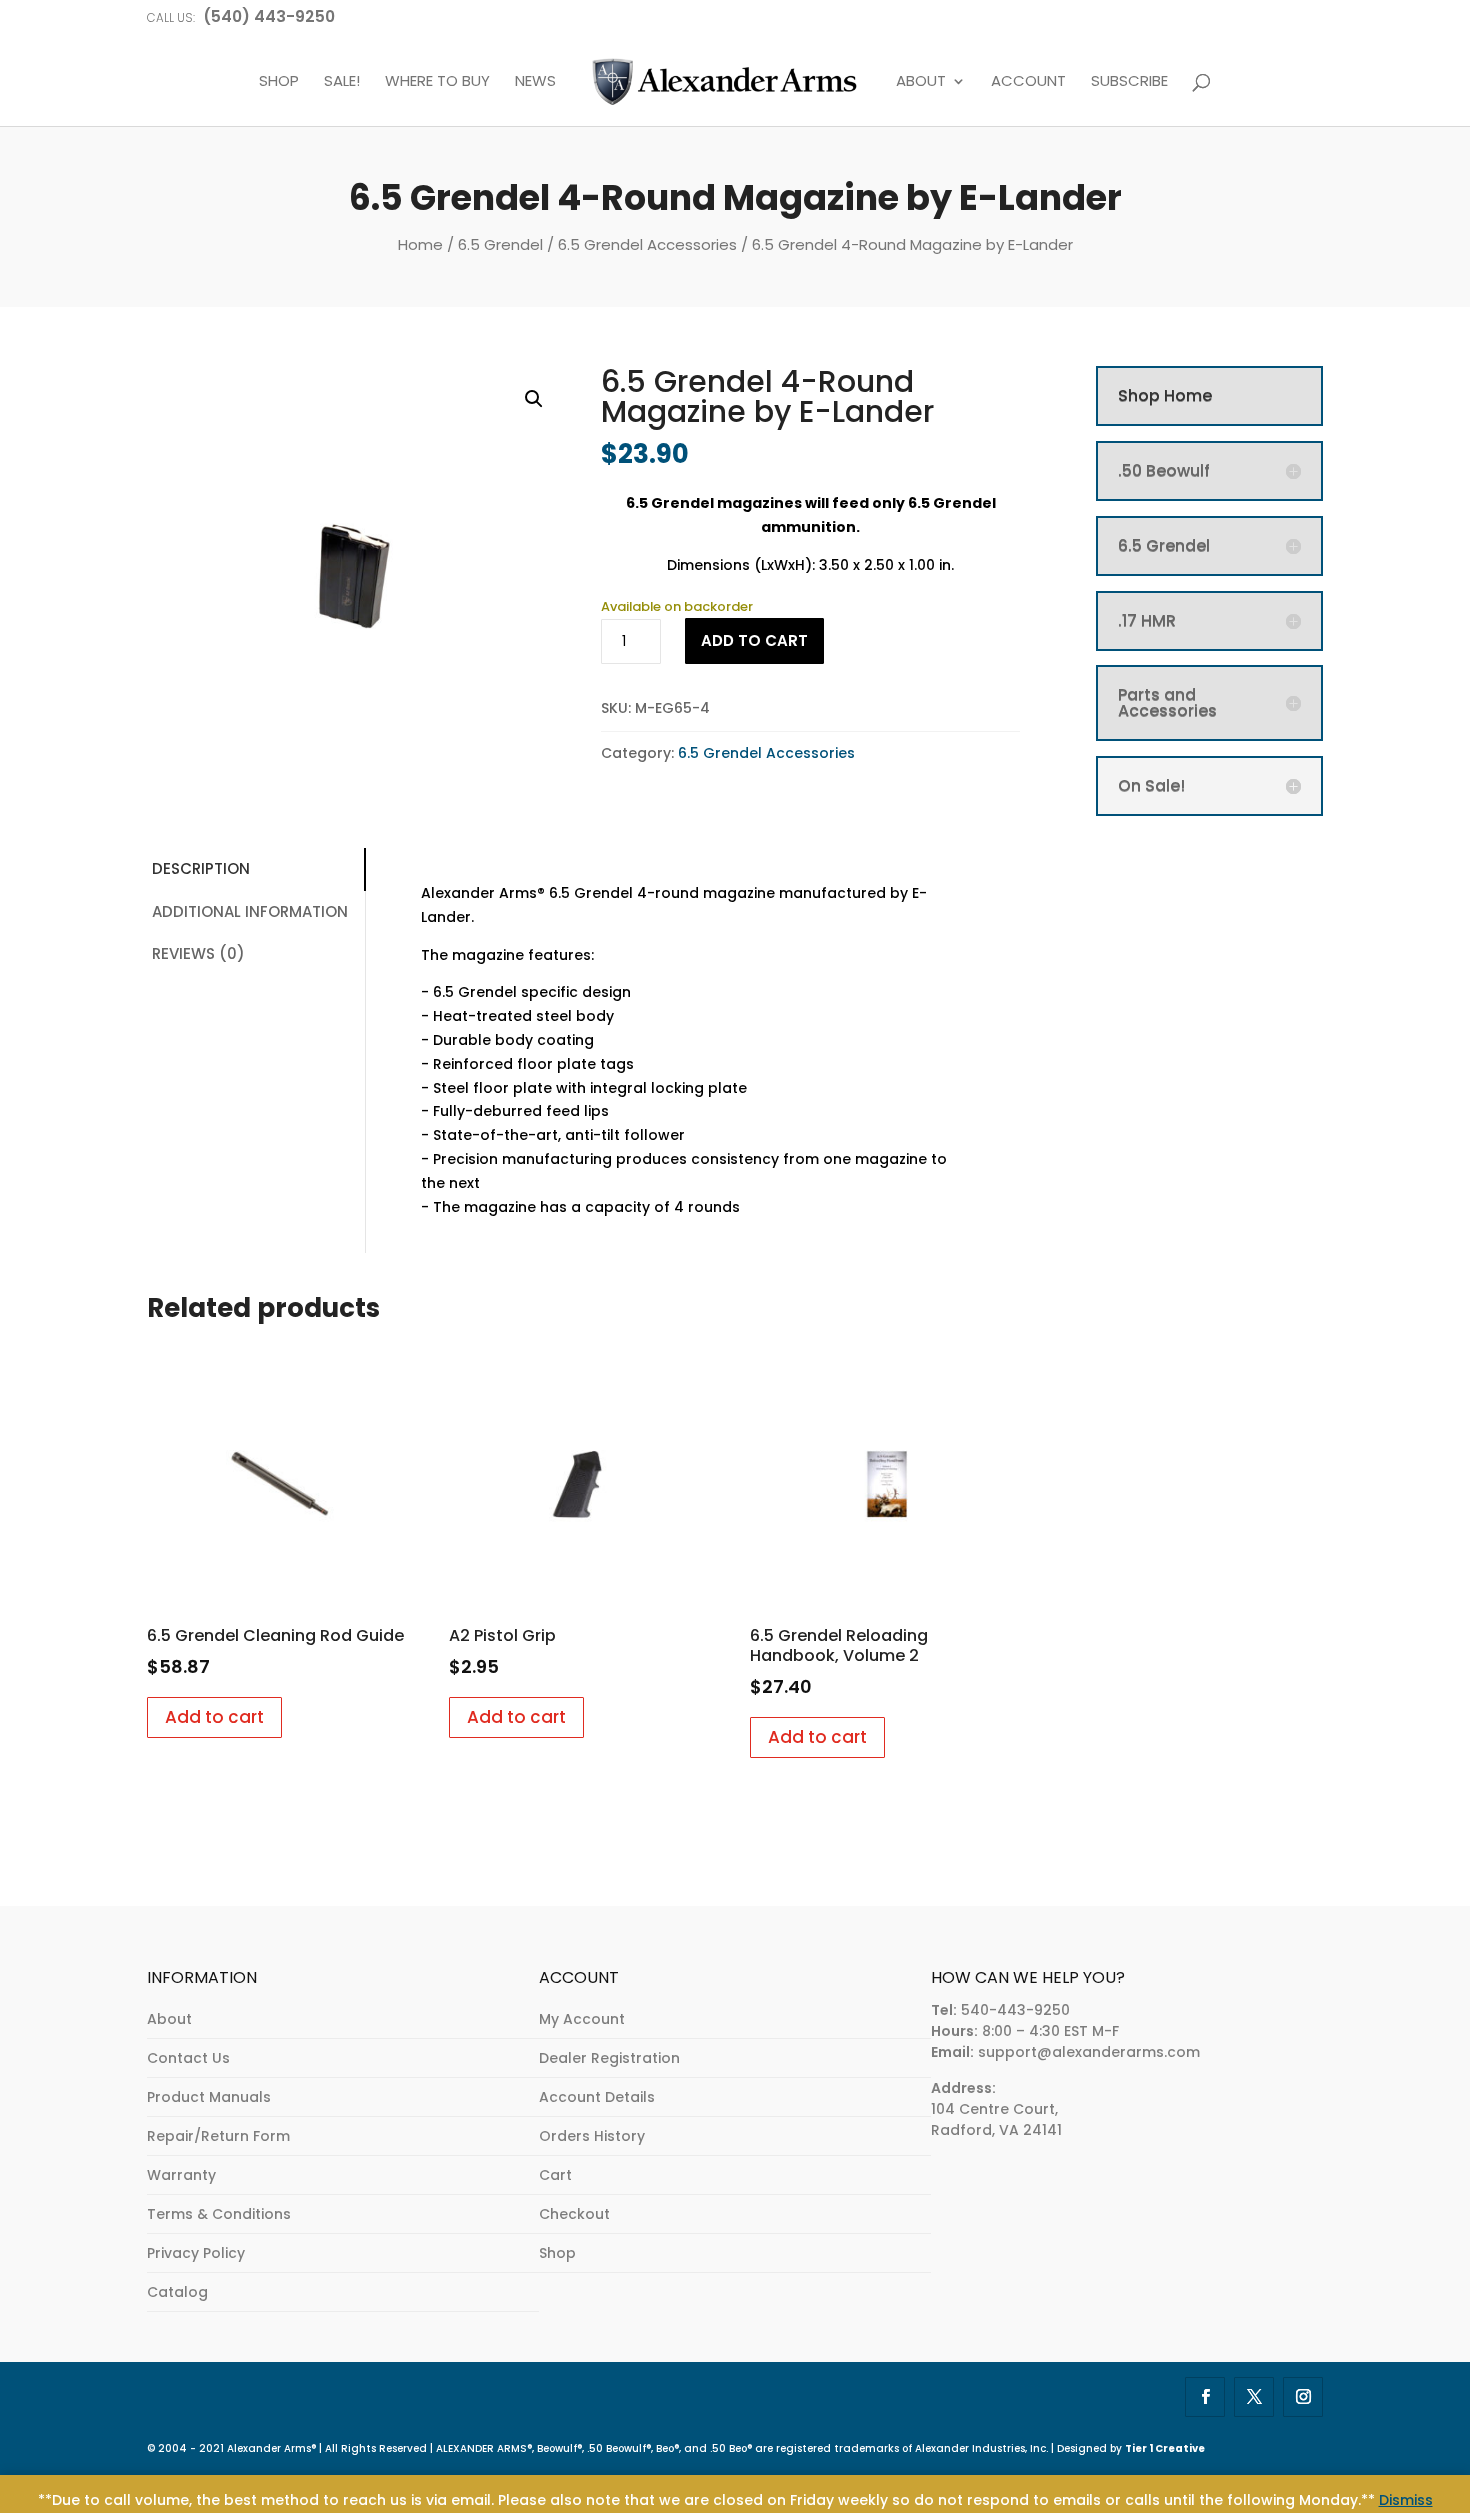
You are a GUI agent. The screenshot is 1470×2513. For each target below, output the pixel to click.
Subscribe (1129, 82)
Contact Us (188, 2058)
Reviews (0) (198, 953)
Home (420, 244)
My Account (582, 2019)
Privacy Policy (196, 2253)
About (169, 2019)
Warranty (181, 2175)
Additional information (250, 911)
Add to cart (754, 640)
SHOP (279, 82)
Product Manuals (209, 2097)
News (535, 82)
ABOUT (921, 82)
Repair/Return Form (218, 2136)
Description (201, 868)
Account (1028, 82)
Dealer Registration (609, 2058)
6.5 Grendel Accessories (647, 244)
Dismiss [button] (1406, 2500)
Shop (557, 2253)
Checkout (574, 2214)
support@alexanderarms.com (1089, 2052)
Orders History (592, 2136)
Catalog (177, 2292)
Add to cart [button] (214, 1717)
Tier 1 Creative (1165, 2448)
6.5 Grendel (500, 244)
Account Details (597, 2097)
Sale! (342, 82)
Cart (555, 2175)
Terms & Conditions (219, 2214)
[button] (534, 399)
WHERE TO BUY (437, 82)
